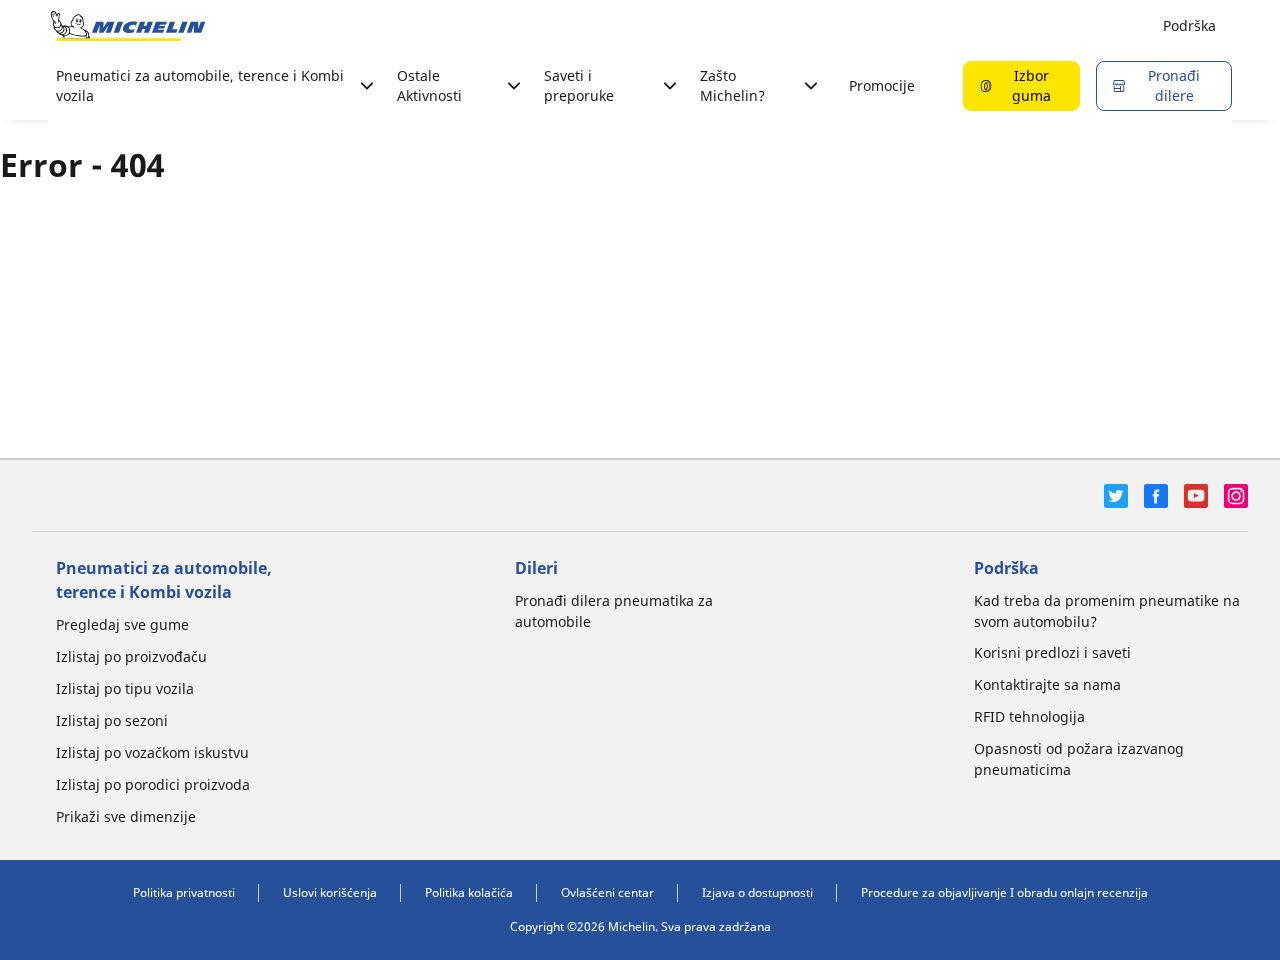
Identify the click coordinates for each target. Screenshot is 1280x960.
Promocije (882, 85)
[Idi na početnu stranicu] (128, 26)
